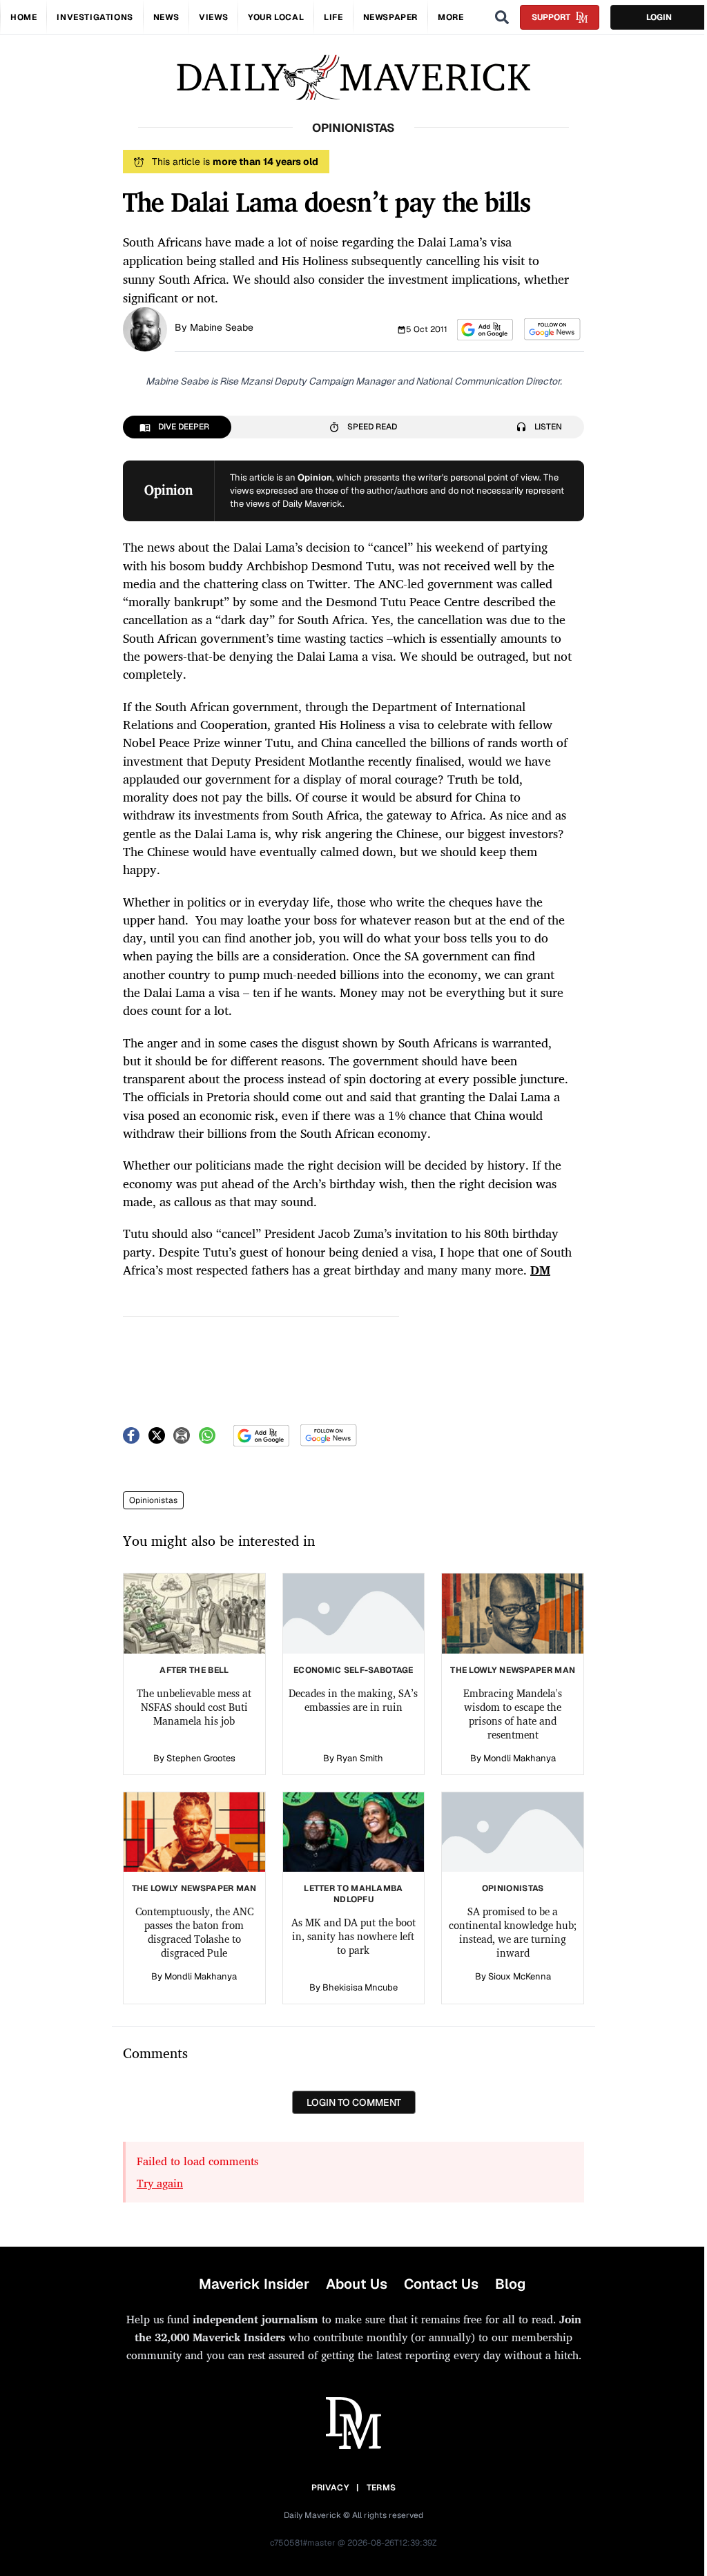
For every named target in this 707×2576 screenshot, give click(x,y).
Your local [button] (276, 17)
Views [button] (213, 17)
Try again (160, 2183)
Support (551, 17)
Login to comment (354, 2102)
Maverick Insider (254, 2284)
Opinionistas (153, 1500)
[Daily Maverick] (353, 78)
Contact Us (441, 2284)
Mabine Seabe (222, 327)
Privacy (330, 2488)
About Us (357, 2284)
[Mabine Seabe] (145, 328)
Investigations (95, 17)
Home (23, 17)
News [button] (166, 17)
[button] (485, 330)
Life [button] (333, 17)
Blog (510, 2284)
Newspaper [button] (390, 17)
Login (659, 17)
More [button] (451, 17)
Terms (381, 2488)
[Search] (502, 17)
